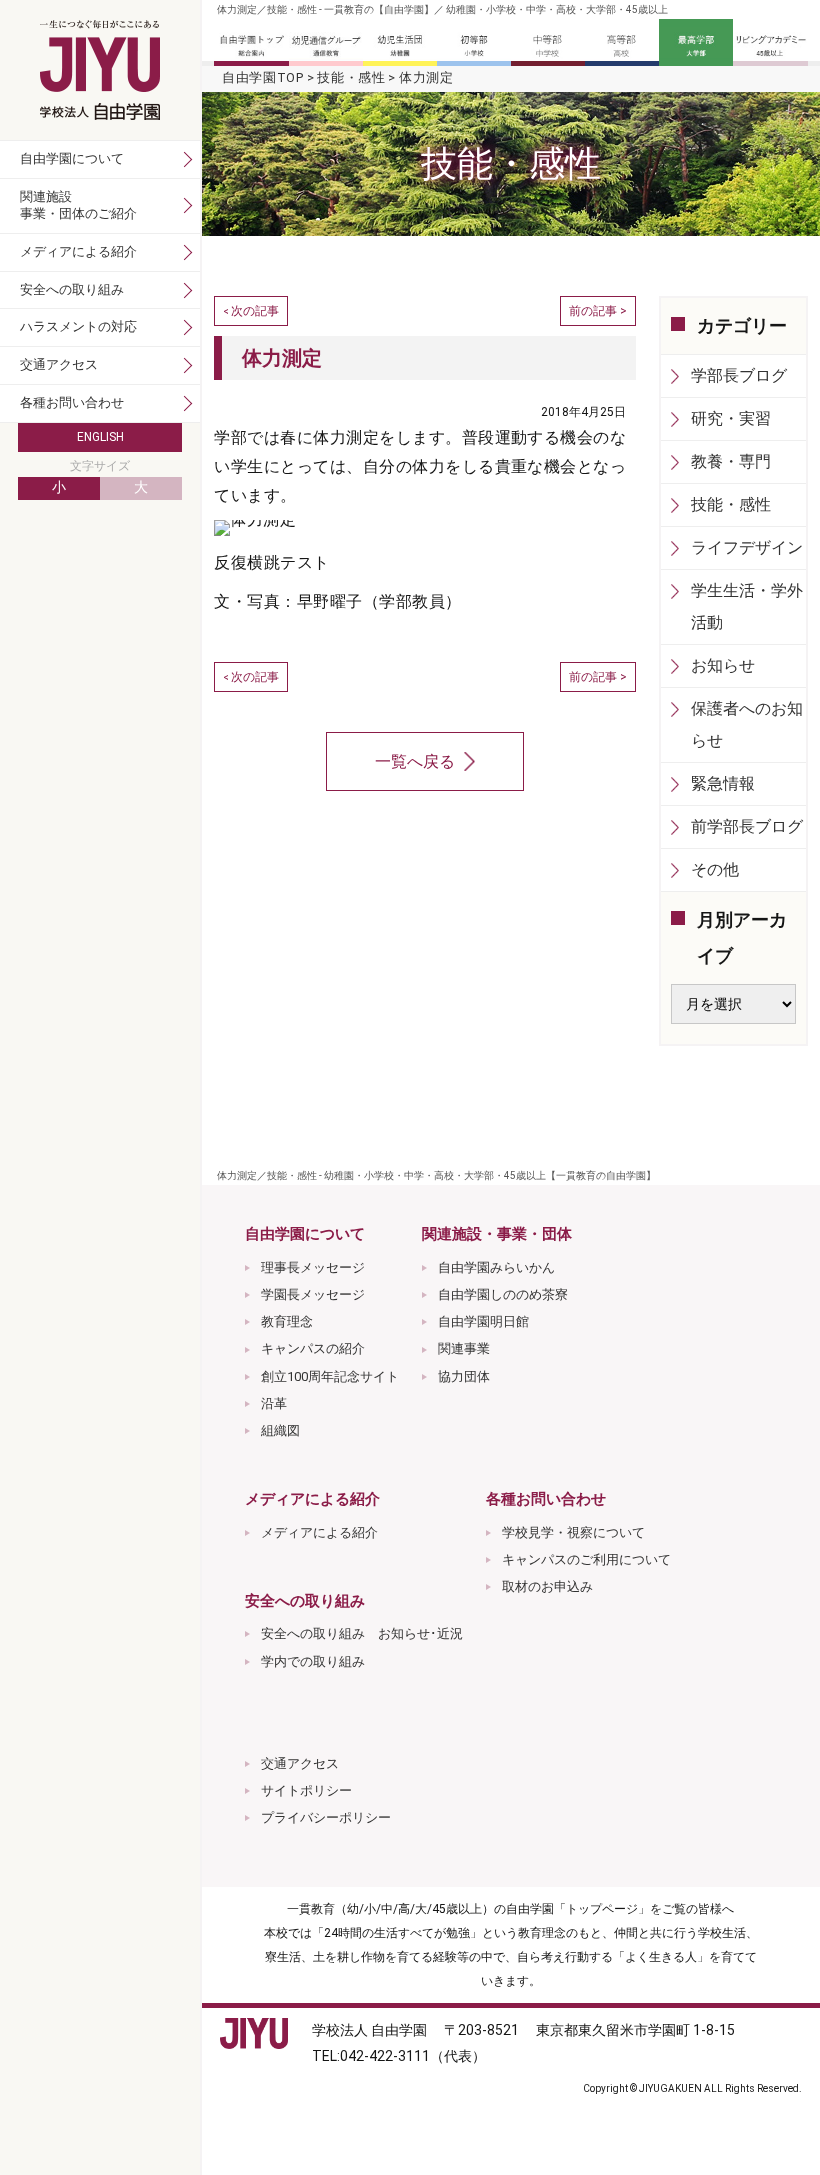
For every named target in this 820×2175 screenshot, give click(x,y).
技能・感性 (351, 77)
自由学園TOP (263, 77)
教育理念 (287, 1321)
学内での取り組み (313, 1661)
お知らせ (723, 665)
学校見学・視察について (573, 1532)
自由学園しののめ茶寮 (503, 1294)
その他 (715, 869)
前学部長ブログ (747, 826)
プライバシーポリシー (326, 1817)
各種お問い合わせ (72, 402)
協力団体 (464, 1376)
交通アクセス (300, 1763)
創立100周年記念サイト (330, 1376)
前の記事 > (598, 311)
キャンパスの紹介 (313, 1348)
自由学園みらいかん (496, 1267)
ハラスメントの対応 (78, 326)
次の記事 (255, 311)
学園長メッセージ (313, 1294)
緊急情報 (723, 783)
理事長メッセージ (313, 1267)
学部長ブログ (739, 375)
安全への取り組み (72, 289)
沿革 (274, 1403)
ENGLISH (100, 437)
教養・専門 (731, 461)
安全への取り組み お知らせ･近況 (362, 1633)
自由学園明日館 (483, 1321)
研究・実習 (731, 418)
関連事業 (464, 1348)
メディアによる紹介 (319, 1532)
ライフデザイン (747, 547)
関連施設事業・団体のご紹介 (78, 205)
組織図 (280, 1430)
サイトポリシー (306, 1790)
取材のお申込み (547, 1586)
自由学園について (72, 158)
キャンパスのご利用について (586, 1559)
